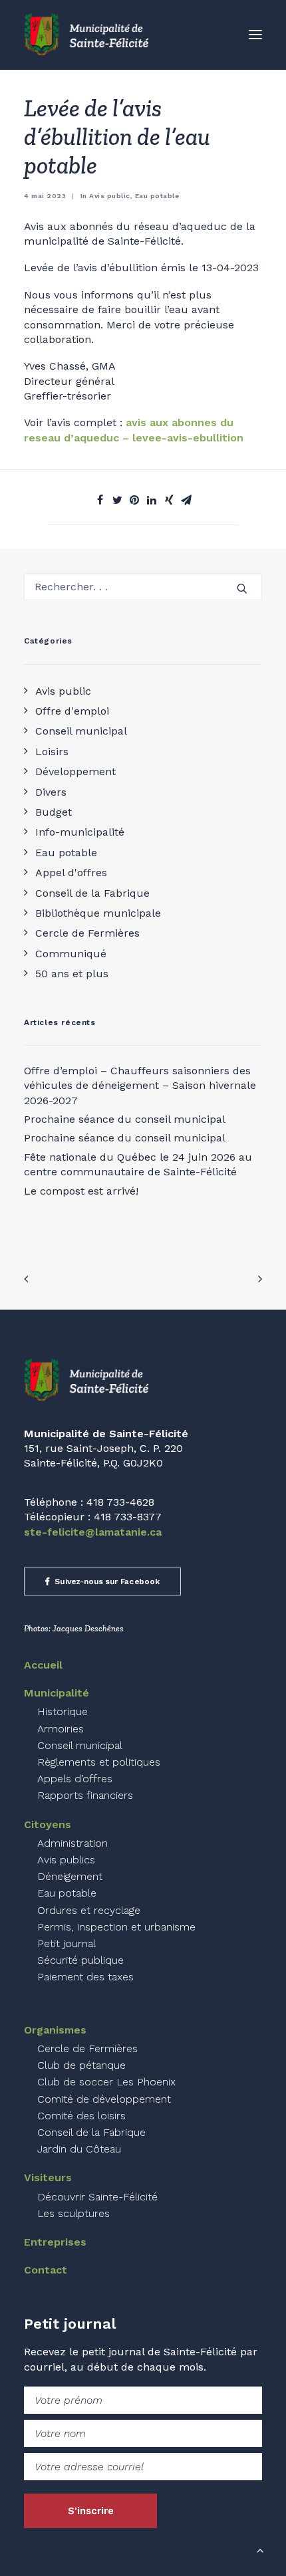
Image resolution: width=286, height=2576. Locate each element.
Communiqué (71, 954)
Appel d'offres (71, 873)
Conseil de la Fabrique (92, 893)
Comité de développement (104, 2099)
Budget (54, 812)
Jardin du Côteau (79, 2149)
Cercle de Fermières (87, 933)
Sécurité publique (80, 1960)
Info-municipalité (80, 832)
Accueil (43, 1665)
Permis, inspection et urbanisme (116, 1927)
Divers (51, 792)
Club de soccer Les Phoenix (106, 2082)
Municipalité (57, 1693)
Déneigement (70, 1876)
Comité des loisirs (81, 2116)
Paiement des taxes (85, 1977)
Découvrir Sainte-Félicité (97, 2197)
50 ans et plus (72, 974)
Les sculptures (73, 2213)
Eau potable (66, 853)
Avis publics (66, 1860)
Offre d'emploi (72, 711)
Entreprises (55, 2242)
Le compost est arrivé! (81, 1191)
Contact (46, 2270)
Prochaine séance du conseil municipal (125, 1119)
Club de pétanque (81, 2065)
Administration (72, 1843)
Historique (63, 1711)
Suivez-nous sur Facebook (107, 1581)
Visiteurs (48, 2177)
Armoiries (61, 1729)
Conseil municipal (81, 731)
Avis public (63, 691)
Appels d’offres (75, 1779)
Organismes (55, 2030)
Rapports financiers (85, 1795)
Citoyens (48, 1824)
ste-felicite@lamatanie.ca (93, 1532)
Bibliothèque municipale (98, 913)
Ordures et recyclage (89, 1910)
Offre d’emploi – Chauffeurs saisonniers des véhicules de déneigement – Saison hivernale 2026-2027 (140, 1086)
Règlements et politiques (99, 1762)
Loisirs (52, 752)
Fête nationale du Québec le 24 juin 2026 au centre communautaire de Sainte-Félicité (138, 1164)
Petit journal (67, 1943)
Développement (75, 771)
